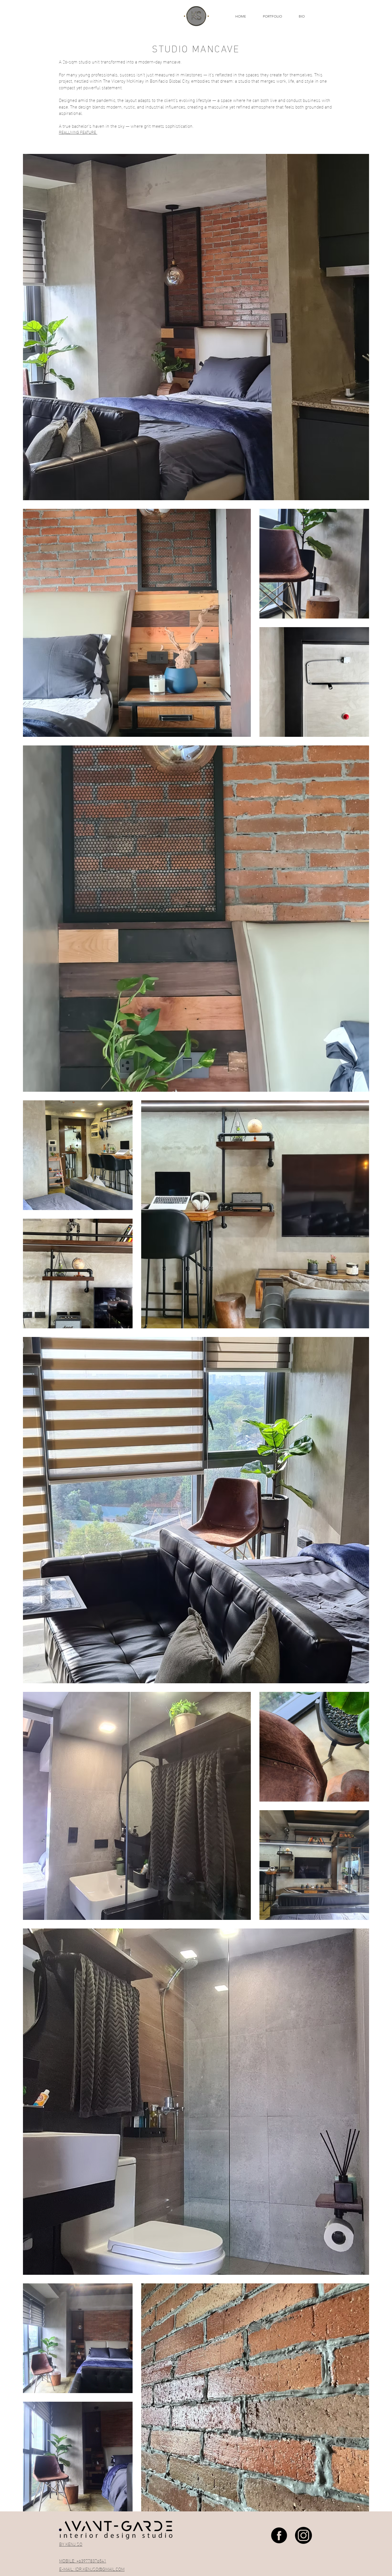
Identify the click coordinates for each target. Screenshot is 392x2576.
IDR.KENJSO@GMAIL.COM (100, 2569)
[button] (276, 16)
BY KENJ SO (71, 2544)
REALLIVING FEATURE (78, 132)
